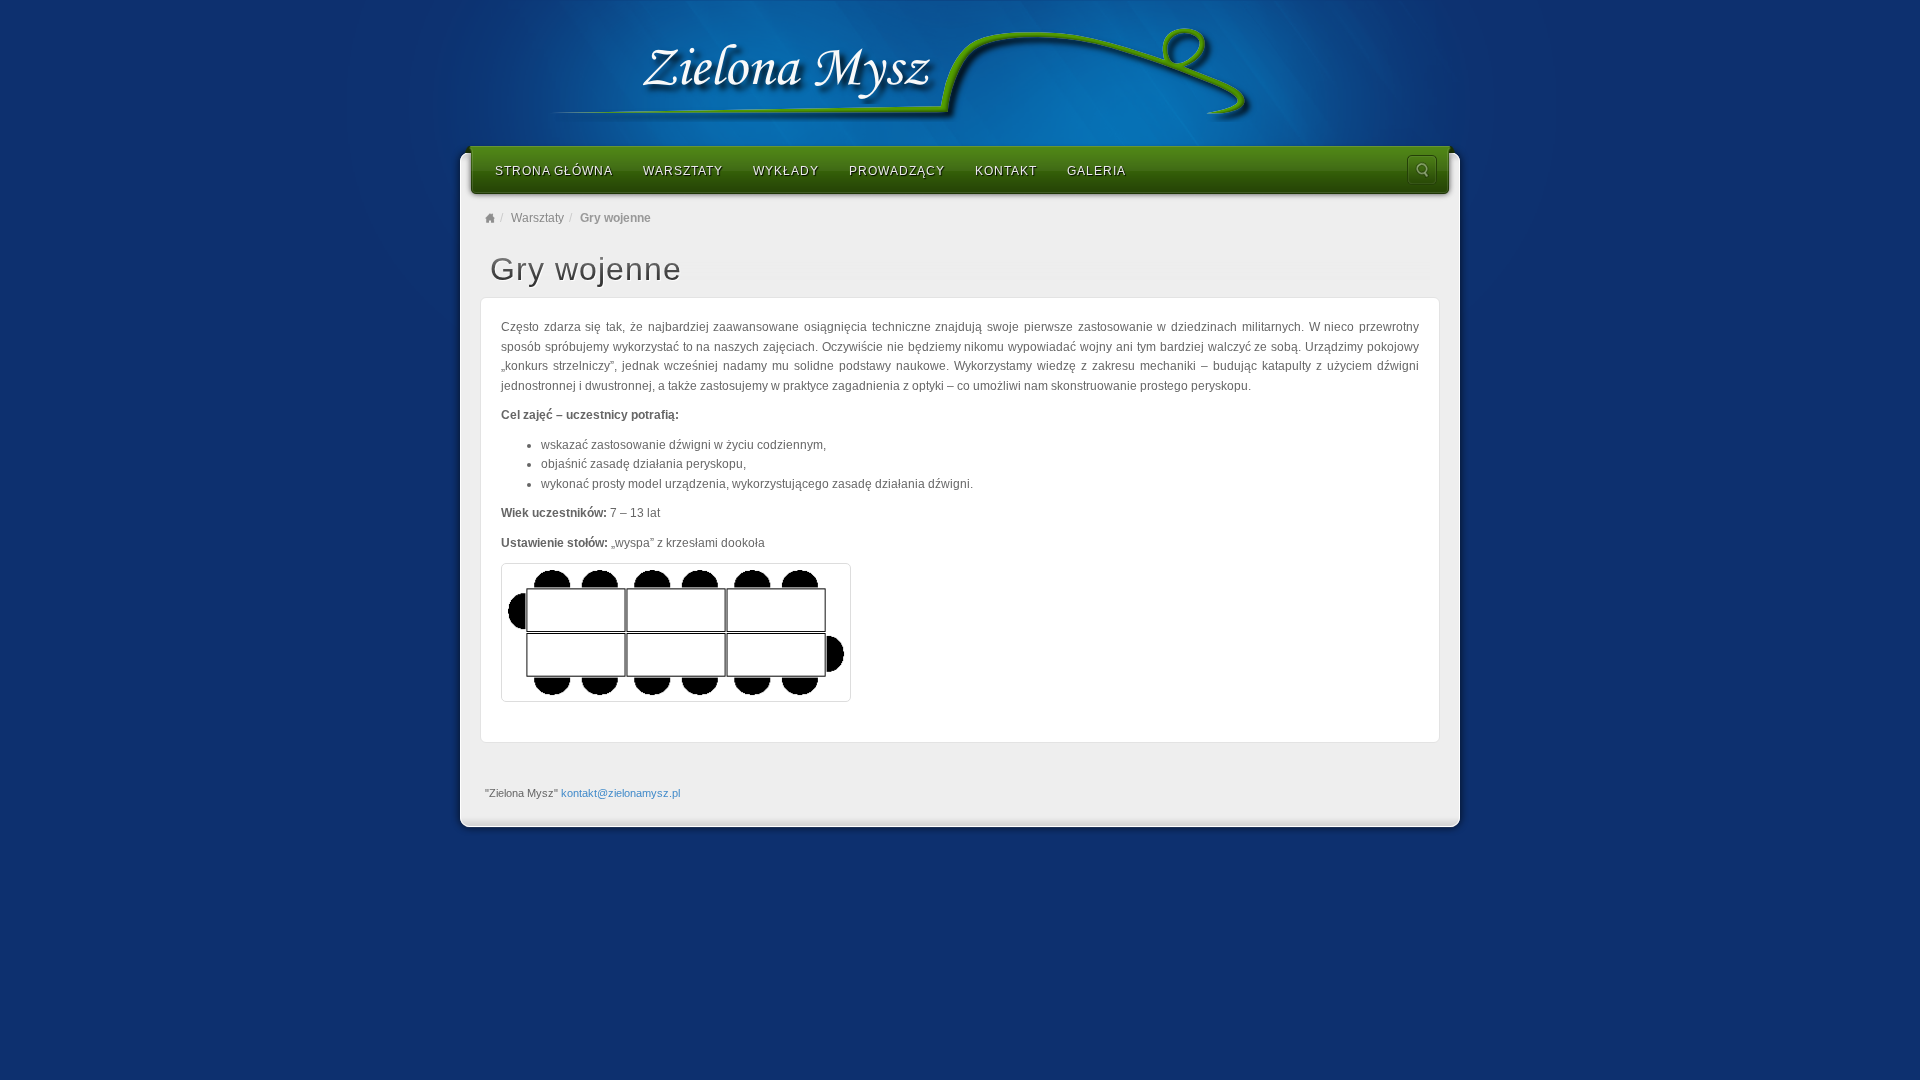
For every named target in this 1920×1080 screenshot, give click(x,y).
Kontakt (1006, 171)
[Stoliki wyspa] (676, 632)
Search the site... (1422, 170)
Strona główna (554, 171)
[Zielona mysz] (960, 71)
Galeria (1096, 171)
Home (490, 218)
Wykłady (786, 171)
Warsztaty (683, 171)
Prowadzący (897, 171)
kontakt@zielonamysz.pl (620, 793)
